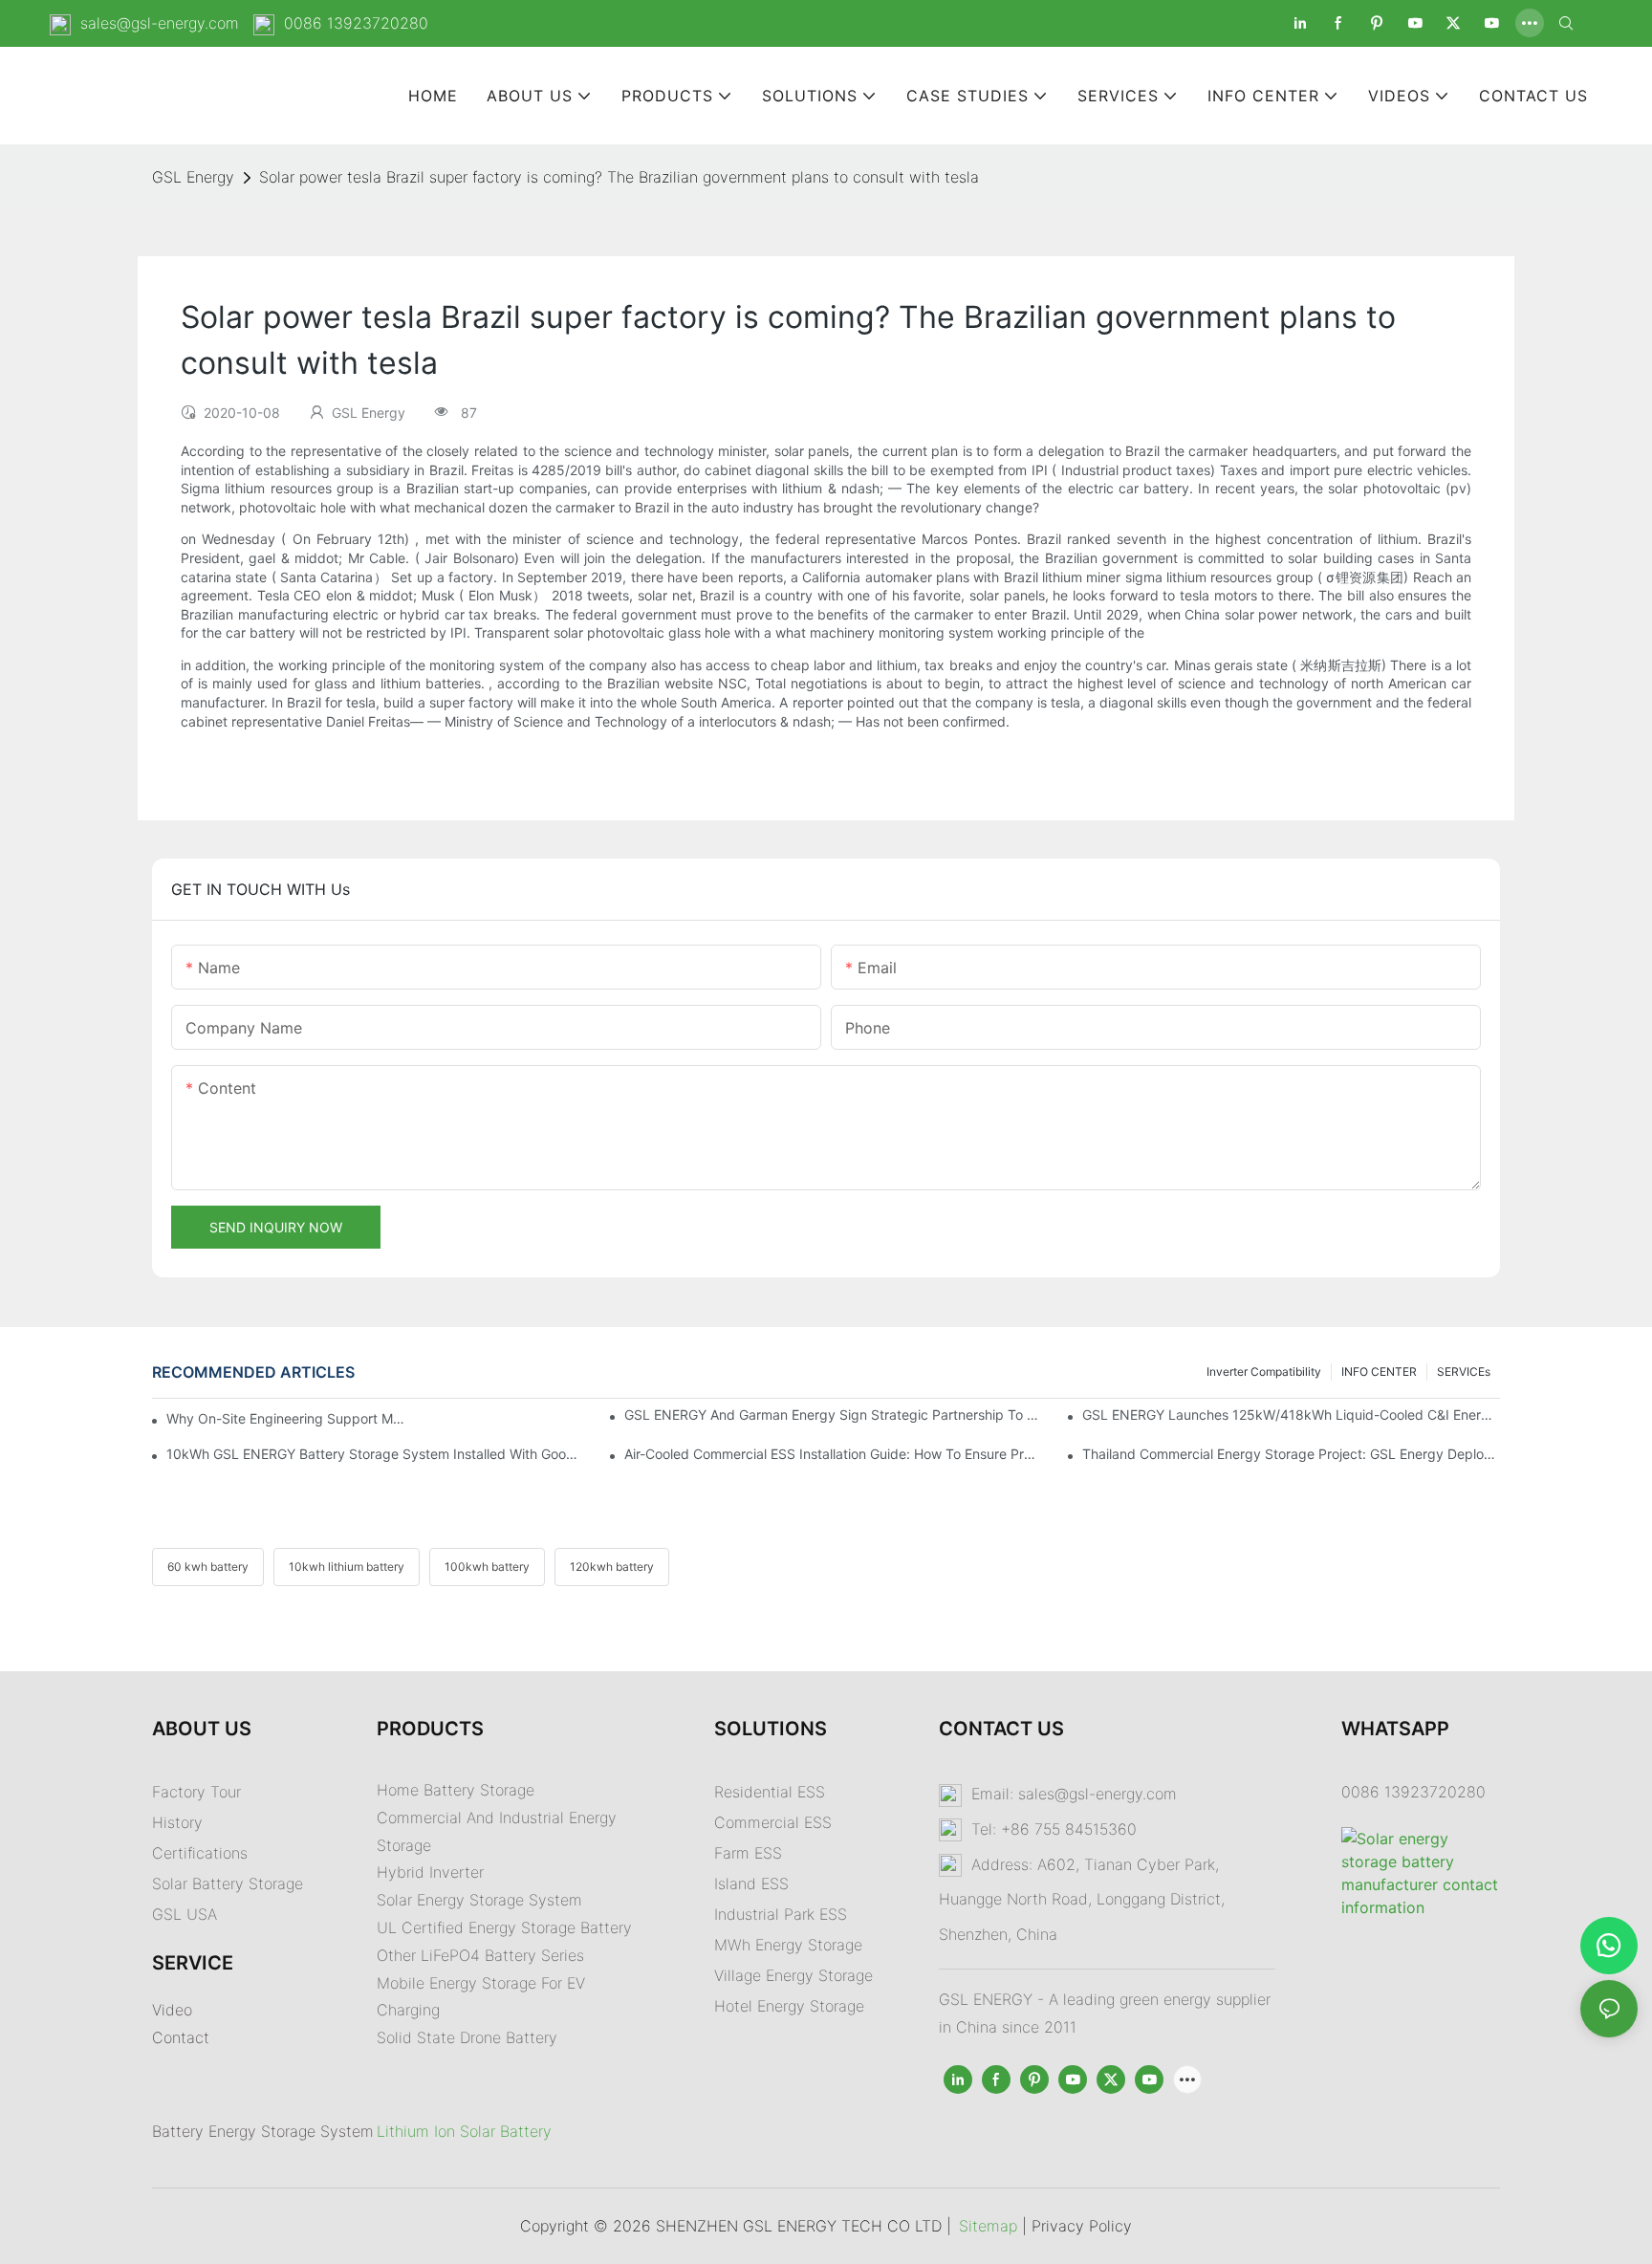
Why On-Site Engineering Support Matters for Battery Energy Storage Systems (286, 1418)
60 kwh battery (208, 1567)
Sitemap (988, 2226)
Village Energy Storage (793, 1975)
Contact (181, 2037)
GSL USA (187, 1914)
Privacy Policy (1082, 2226)
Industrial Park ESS (781, 1914)
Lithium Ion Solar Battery (464, 2131)
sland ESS (753, 1883)
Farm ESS (748, 1853)
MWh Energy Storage (788, 1945)
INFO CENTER (1379, 1371)
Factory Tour (196, 1792)
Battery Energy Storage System (263, 2131)
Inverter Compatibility (1264, 1371)
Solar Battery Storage (228, 1883)
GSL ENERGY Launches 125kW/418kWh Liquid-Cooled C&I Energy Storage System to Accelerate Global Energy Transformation (1291, 1415)
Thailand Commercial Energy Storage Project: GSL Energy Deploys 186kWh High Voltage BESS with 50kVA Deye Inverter (1291, 1454)
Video (172, 2010)
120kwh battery (612, 1567)
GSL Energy (193, 177)
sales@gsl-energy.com (160, 23)
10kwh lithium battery (347, 1567)
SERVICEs (1464, 1371)
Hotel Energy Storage (789, 2006)
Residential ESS (770, 1792)
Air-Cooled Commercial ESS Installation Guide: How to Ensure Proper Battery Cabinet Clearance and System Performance (833, 1454)
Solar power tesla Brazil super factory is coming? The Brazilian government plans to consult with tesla (619, 177)
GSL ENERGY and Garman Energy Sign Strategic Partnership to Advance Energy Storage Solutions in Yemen (833, 1415)
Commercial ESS (773, 1822)
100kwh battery (487, 1567)
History (177, 1822)
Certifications (200, 1853)
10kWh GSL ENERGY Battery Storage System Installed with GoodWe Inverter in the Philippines (375, 1454)
